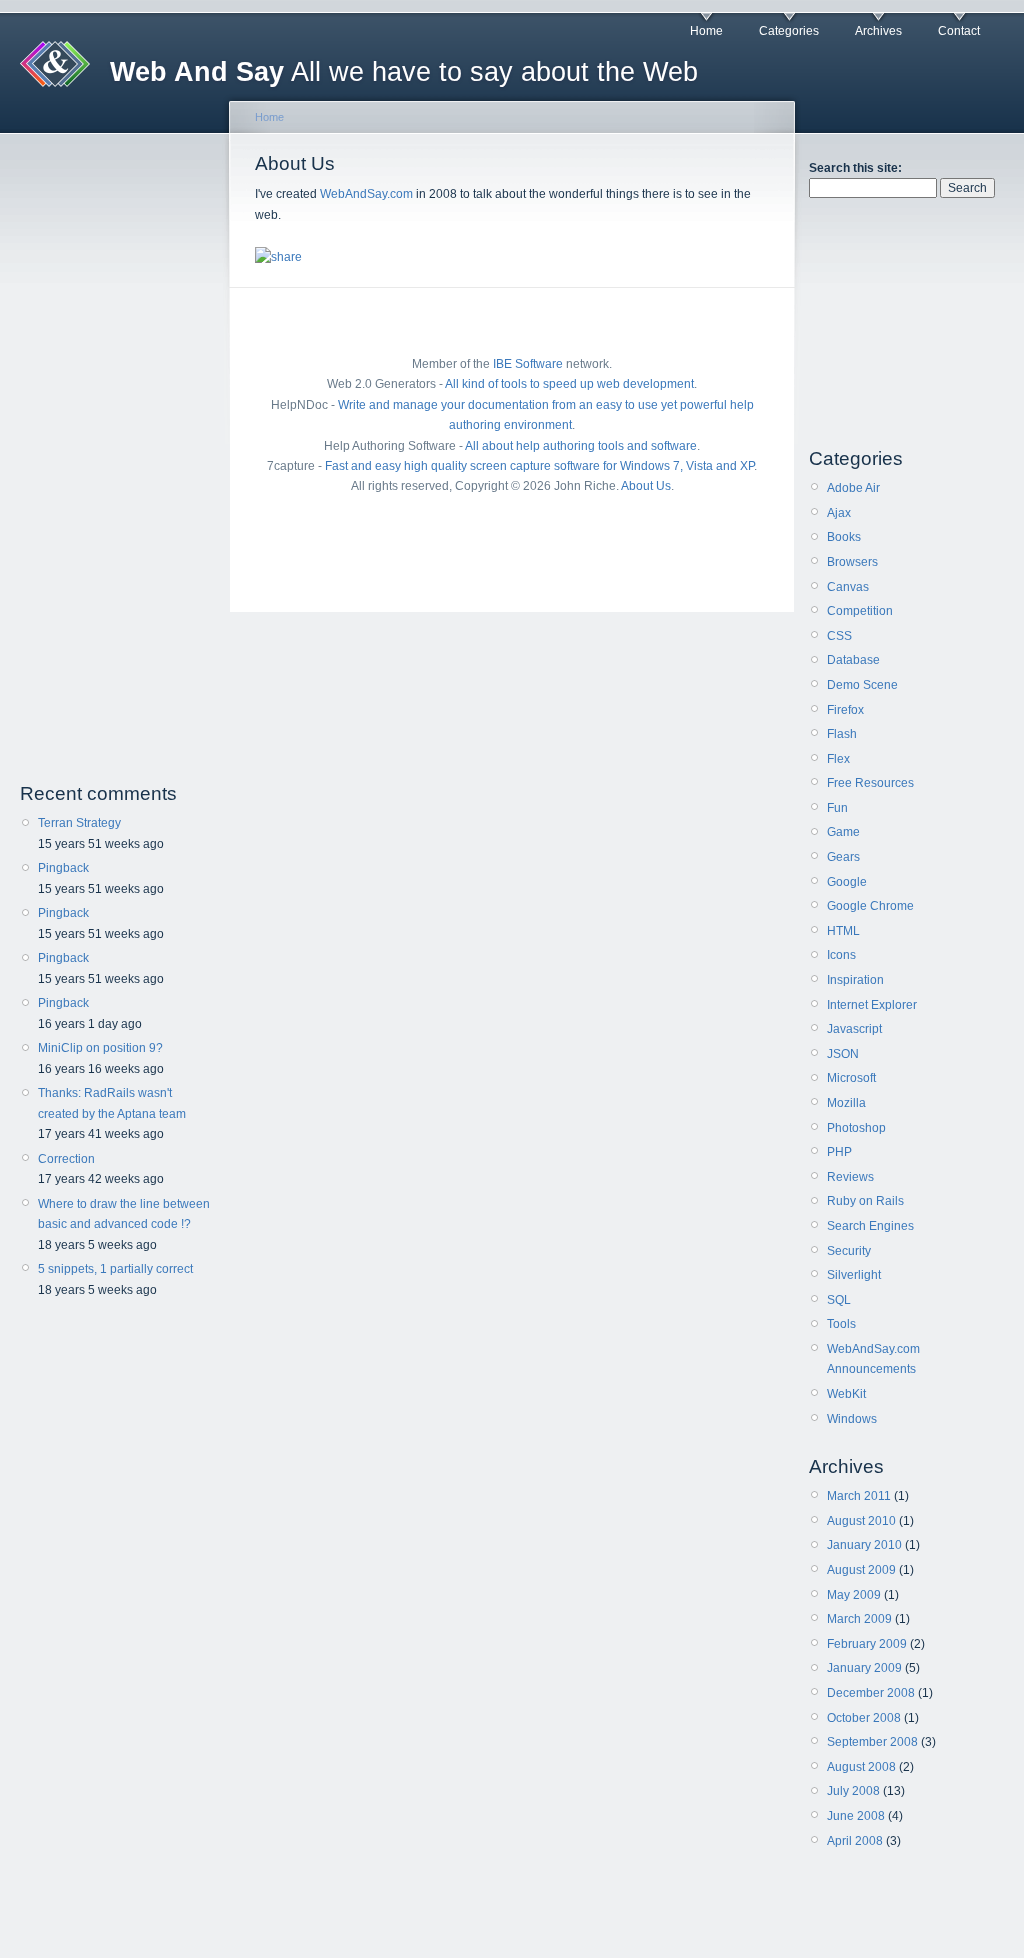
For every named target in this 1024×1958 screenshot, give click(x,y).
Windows (852, 1419)
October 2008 (864, 1718)
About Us (646, 486)
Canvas (848, 587)
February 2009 (867, 1644)
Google (847, 882)
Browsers (852, 562)
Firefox (845, 710)
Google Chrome (870, 906)
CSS (839, 636)
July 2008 (853, 1791)
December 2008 (871, 1693)
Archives (878, 31)
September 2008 (872, 1742)
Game (843, 832)
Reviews (850, 1177)
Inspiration (855, 980)
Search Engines (870, 1226)
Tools (841, 1324)
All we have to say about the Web (404, 72)
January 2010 (864, 1545)
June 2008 (856, 1816)
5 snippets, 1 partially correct (115, 1269)
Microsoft (851, 1078)
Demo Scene (862, 685)
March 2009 (859, 1619)
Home (706, 31)
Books (844, 537)
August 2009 (861, 1570)
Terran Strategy (79, 823)
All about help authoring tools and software (581, 446)
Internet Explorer (872, 1005)
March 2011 (859, 1496)
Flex (838, 759)
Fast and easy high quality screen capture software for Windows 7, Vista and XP (539, 466)
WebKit (846, 1394)
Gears (843, 857)
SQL (839, 1300)
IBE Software (528, 364)
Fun (837, 808)
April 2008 (855, 1841)
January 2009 (864, 1668)
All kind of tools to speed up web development (569, 384)
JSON (843, 1054)
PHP (839, 1152)
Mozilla (846, 1103)
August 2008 (861, 1767)
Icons (841, 955)
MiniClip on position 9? (100, 1048)
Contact (959, 31)
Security (849, 1251)
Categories (789, 31)
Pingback (63, 868)
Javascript (854, 1029)
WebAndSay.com (366, 194)
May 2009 (854, 1595)
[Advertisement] (118, 458)
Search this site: (855, 168)
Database (853, 660)
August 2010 (861, 1521)
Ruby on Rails (865, 1201)
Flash (842, 734)
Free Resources (870, 783)
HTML (843, 931)
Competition (860, 611)
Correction (66, 1159)
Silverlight (854, 1275)
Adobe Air (853, 488)
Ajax (839, 513)
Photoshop (856, 1128)
